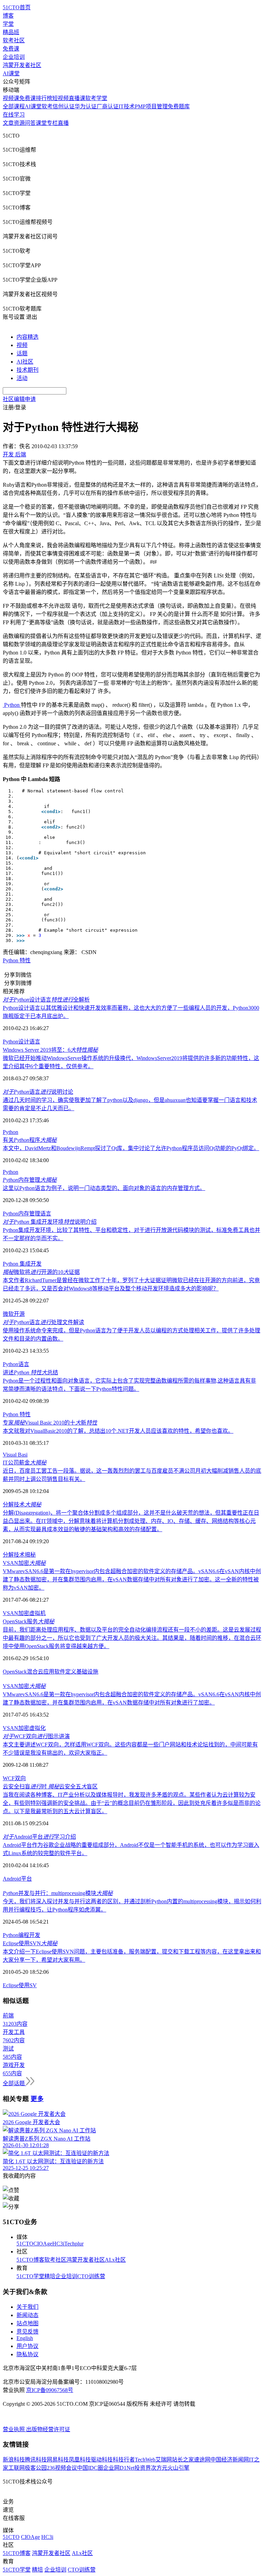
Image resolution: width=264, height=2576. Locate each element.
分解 (8, 1555)
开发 (35, 1935)
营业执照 (14, 2429)
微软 (8, 1314)
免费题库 (179, 106)
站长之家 (183, 2460)
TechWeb (145, 2460)
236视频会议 (62, 2468)
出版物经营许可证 (48, 2429)
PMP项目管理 (151, 106)
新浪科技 (14, 2460)
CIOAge (43, 2244)
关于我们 (27, 2307)
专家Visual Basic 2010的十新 (50, 1423)
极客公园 (36, 2468)
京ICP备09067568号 (50, 2390)
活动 (22, 378)
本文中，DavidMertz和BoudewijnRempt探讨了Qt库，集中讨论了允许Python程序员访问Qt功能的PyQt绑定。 (131, 1148)
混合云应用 (41, 1672)
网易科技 (58, 2460)
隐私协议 (27, 2354)
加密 (24, 1613)
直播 (63, 123)
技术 (19, 1555)
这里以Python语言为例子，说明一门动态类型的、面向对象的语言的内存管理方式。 (104, 1188)
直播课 (77, 98)
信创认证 (64, 106)
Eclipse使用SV (20, 1985)
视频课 (11, 98)
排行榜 (44, 98)
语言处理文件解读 (43, 1322)
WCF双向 (14, 1778)
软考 (47, 106)
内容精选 (27, 337)
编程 (24, 1935)
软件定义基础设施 (76, 1672)
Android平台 (17, 1879)
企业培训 (14, 57)
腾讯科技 (36, 2460)
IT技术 (127, 106)
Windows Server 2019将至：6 (50, 1050)
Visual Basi (15, 1455)
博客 (8, 16)
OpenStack (15, 1672)
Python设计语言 (21, 1042)
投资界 (143, 2468)
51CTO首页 (17, 7)
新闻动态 (27, 2315)
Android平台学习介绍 (39, 1837)
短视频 (60, 98)
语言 (46, 1214)
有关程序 (30, 1140)
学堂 (8, 24)
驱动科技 (102, 2460)
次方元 (159, 2468)
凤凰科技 (80, 2460)
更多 (37, 2099)
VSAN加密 (24, 1563)
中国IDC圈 (90, 2468)
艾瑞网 (164, 2460)
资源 (19, 123)
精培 (50, 2276)
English (25, 2338)
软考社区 (14, 40)
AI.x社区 (115, 2260)
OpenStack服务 (29, 1621)
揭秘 (30, 1555)
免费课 (11, 49)
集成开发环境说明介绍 (50, 1222)
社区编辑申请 (19, 399)
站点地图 (27, 2323)
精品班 (11, 32)
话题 (22, 353)
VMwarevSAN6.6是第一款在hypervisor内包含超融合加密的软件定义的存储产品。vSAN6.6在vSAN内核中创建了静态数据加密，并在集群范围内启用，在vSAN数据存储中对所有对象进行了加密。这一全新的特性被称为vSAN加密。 (132, 1579)
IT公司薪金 (25, 1463)
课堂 (41, 123)
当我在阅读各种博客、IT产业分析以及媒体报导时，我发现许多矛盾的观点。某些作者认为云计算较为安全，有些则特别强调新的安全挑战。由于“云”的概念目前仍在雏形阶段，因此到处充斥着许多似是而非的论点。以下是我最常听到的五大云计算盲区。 (132, 1803)
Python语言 (16, 1364)
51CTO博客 (30, 2260)
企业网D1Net (119, 2468)
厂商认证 (108, 106)
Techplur (74, 2244)
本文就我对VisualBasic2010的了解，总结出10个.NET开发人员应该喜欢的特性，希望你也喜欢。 (118, 1431)
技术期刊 (27, 370)
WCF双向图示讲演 (36, 1736)
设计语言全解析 (46, 1000)
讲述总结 (30, 1372)
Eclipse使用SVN (30, 1943)
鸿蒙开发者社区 (22, 65)
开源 (19, 1314)
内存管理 (30, 1180)
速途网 (202, 2460)
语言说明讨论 (38, 1092)
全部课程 (14, 106)
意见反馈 (27, 2332)
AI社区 (25, 362)
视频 (22, 345)
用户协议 (27, 2346)
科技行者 (124, 2460)
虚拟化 (37, 1728)
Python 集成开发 (22, 1264)
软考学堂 (96, 98)
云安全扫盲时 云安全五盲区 (50, 1787)
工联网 (16, 2468)
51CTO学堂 (30, 2276)
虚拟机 (37, 1613)
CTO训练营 (91, 2276)
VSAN (10, 1613)
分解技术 (22, 1505)
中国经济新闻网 (230, 2460)
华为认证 (86, 106)
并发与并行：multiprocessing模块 (58, 1893)
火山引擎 (178, 2468)
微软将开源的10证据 (41, 1272)
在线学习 (14, 115)
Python (10, 1132)
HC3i (58, 2244)
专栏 (52, 123)
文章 (8, 123)
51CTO (25, 2244)
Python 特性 (17, 960)
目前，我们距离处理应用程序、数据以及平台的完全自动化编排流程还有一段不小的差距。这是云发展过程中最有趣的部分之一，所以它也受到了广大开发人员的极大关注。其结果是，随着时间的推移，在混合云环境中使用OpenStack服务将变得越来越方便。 (132, 1638)
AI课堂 (11, 73)
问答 (30, 123)
